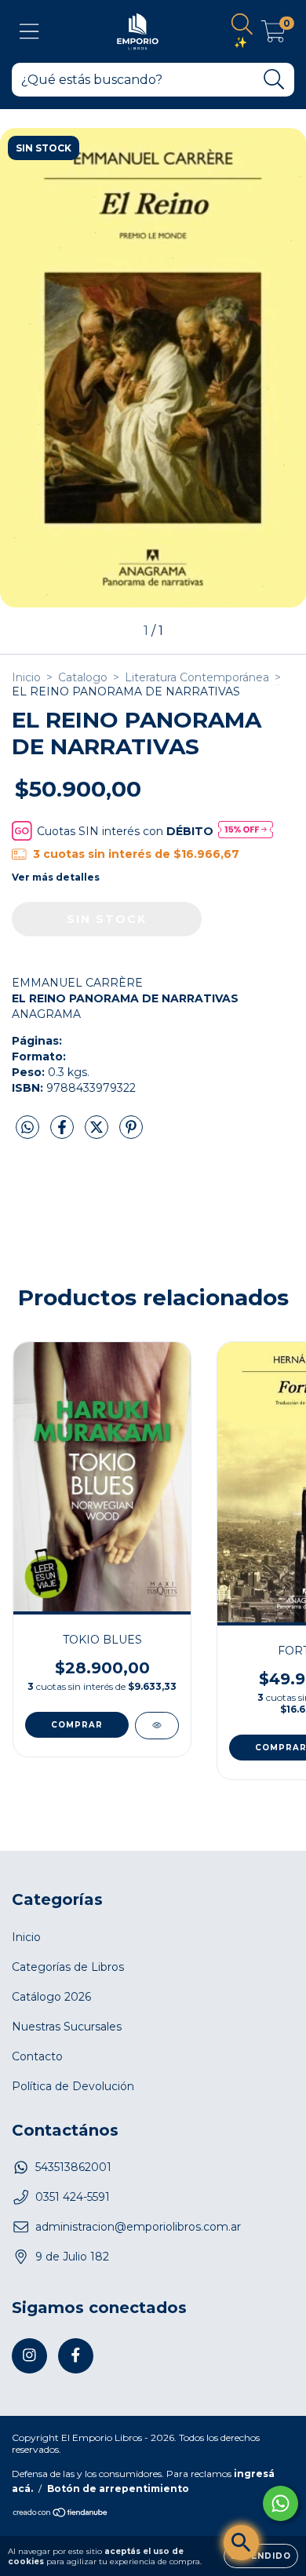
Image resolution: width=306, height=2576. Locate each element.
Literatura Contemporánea (197, 677)
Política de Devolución (73, 2086)
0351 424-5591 (73, 2197)
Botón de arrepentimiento (118, 2488)
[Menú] (29, 32)
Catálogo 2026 (51, 1997)
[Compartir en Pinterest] (131, 1133)
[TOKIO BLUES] (157, 1726)
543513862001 (73, 2167)
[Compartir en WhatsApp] (27, 1128)
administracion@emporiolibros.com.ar (138, 2227)
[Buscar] (274, 80)
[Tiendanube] (61, 2514)
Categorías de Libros (68, 1967)
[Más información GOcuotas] (246, 831)
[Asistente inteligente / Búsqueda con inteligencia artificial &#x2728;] (241, 2543)
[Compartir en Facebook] (64, 1133)
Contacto (37, 2056)
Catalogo (83, 677)
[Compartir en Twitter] (98, 1133)
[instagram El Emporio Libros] (29, 2356)
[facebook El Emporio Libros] (76, 2356)
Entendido (261, 2556)
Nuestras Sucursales (67, 2027)
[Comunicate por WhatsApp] (280, 2503)
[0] (273, 35)
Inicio (26, 677)
